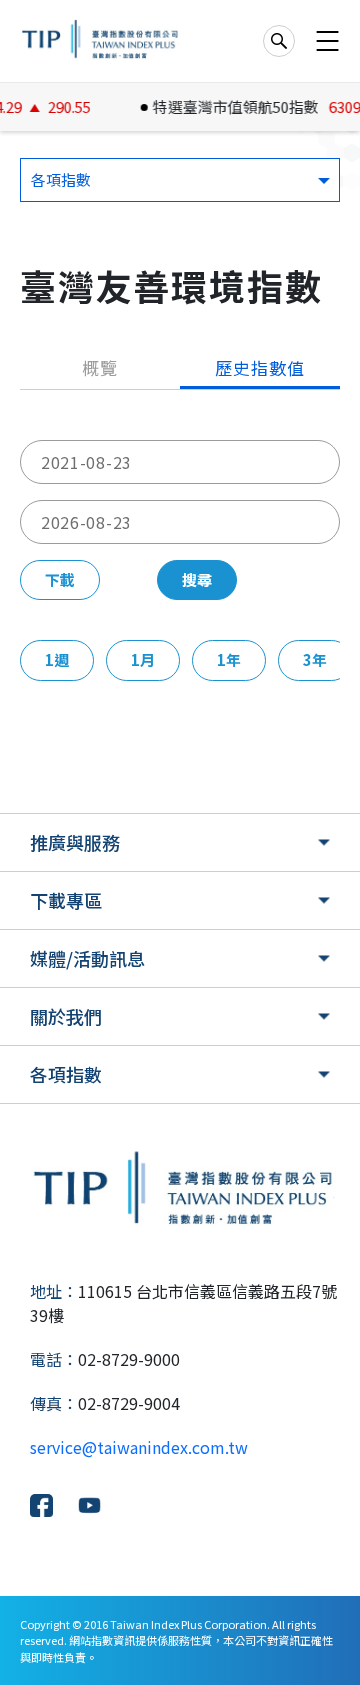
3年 (315, 659)
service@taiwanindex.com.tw (139, 1447)
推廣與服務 (75, 842)
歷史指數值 (259, 367)
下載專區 (66, 900)
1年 (229, 659)
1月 (143, 659)
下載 (60, 579)
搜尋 (197, 579)
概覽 (100, 367)
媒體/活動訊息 (87, 958)
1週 (57, 659)
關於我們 (66, 1016)
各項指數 (66, 1074)
